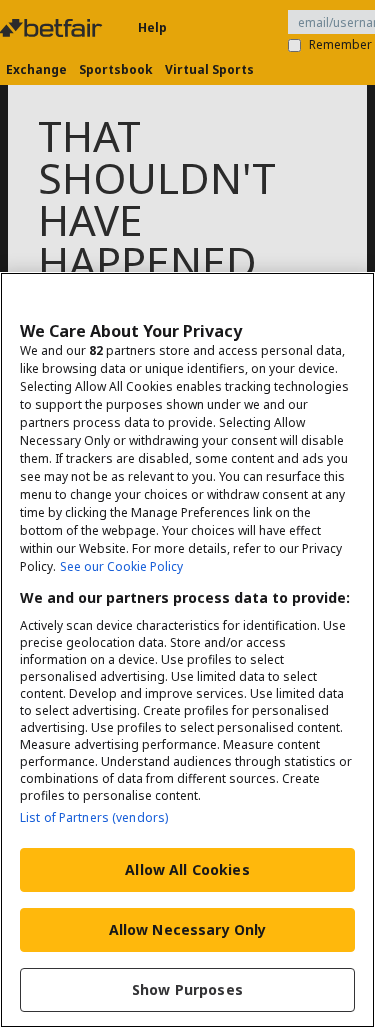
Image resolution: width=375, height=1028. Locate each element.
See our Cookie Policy (121, 566)
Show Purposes (187, 989)
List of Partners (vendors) (94, 817)
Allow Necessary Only (188, 929)
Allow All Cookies (187, 869)
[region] (187, 650)
